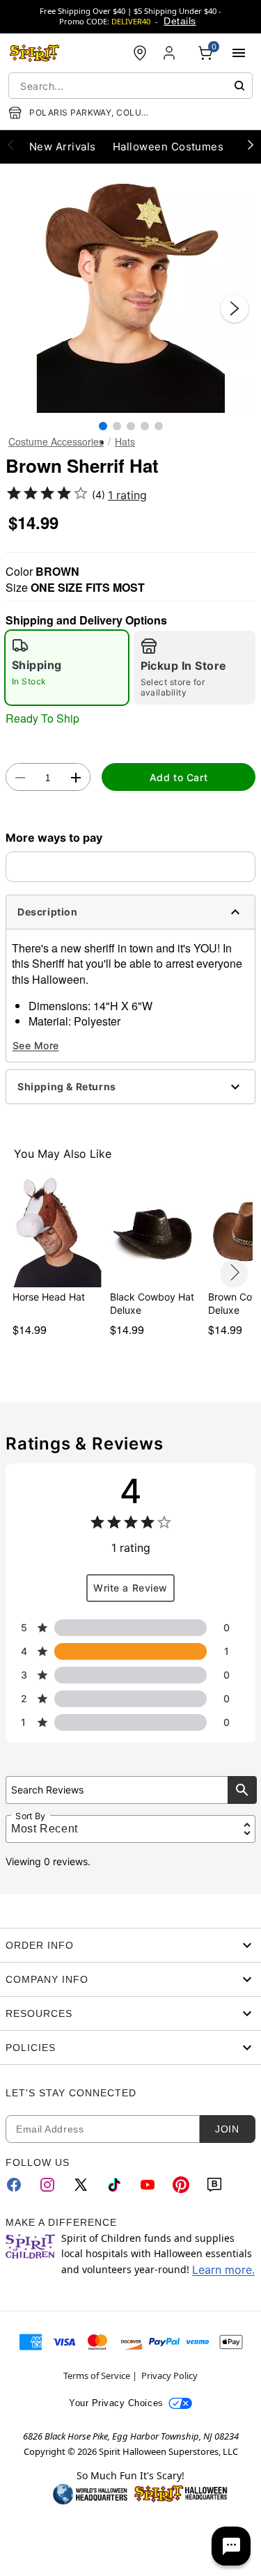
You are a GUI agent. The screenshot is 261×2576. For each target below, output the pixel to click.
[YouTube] (148, 2185)
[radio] (67, 668)
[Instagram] (47, 2185)
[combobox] (130, 86)
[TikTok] (114, 2185)
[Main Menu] (239, 53)
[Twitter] (81, 2185)
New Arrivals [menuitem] (63, 147)
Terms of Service (97, 2375)
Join (227, 2129)
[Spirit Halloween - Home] (35, 53)
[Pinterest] (181, 2185)
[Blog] (214, 2185)
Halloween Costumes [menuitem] (168, 147)
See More (36, 1045)
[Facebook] (14, 2185)
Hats (125, 441)
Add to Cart (179, 777)
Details (180, 21)
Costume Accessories (56, 441)
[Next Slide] (235, 308)
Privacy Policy (169, 2375)
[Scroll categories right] (251, 144)
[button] (130, 294)
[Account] (171, 53)
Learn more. (223, 2270)
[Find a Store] (140, 53)
